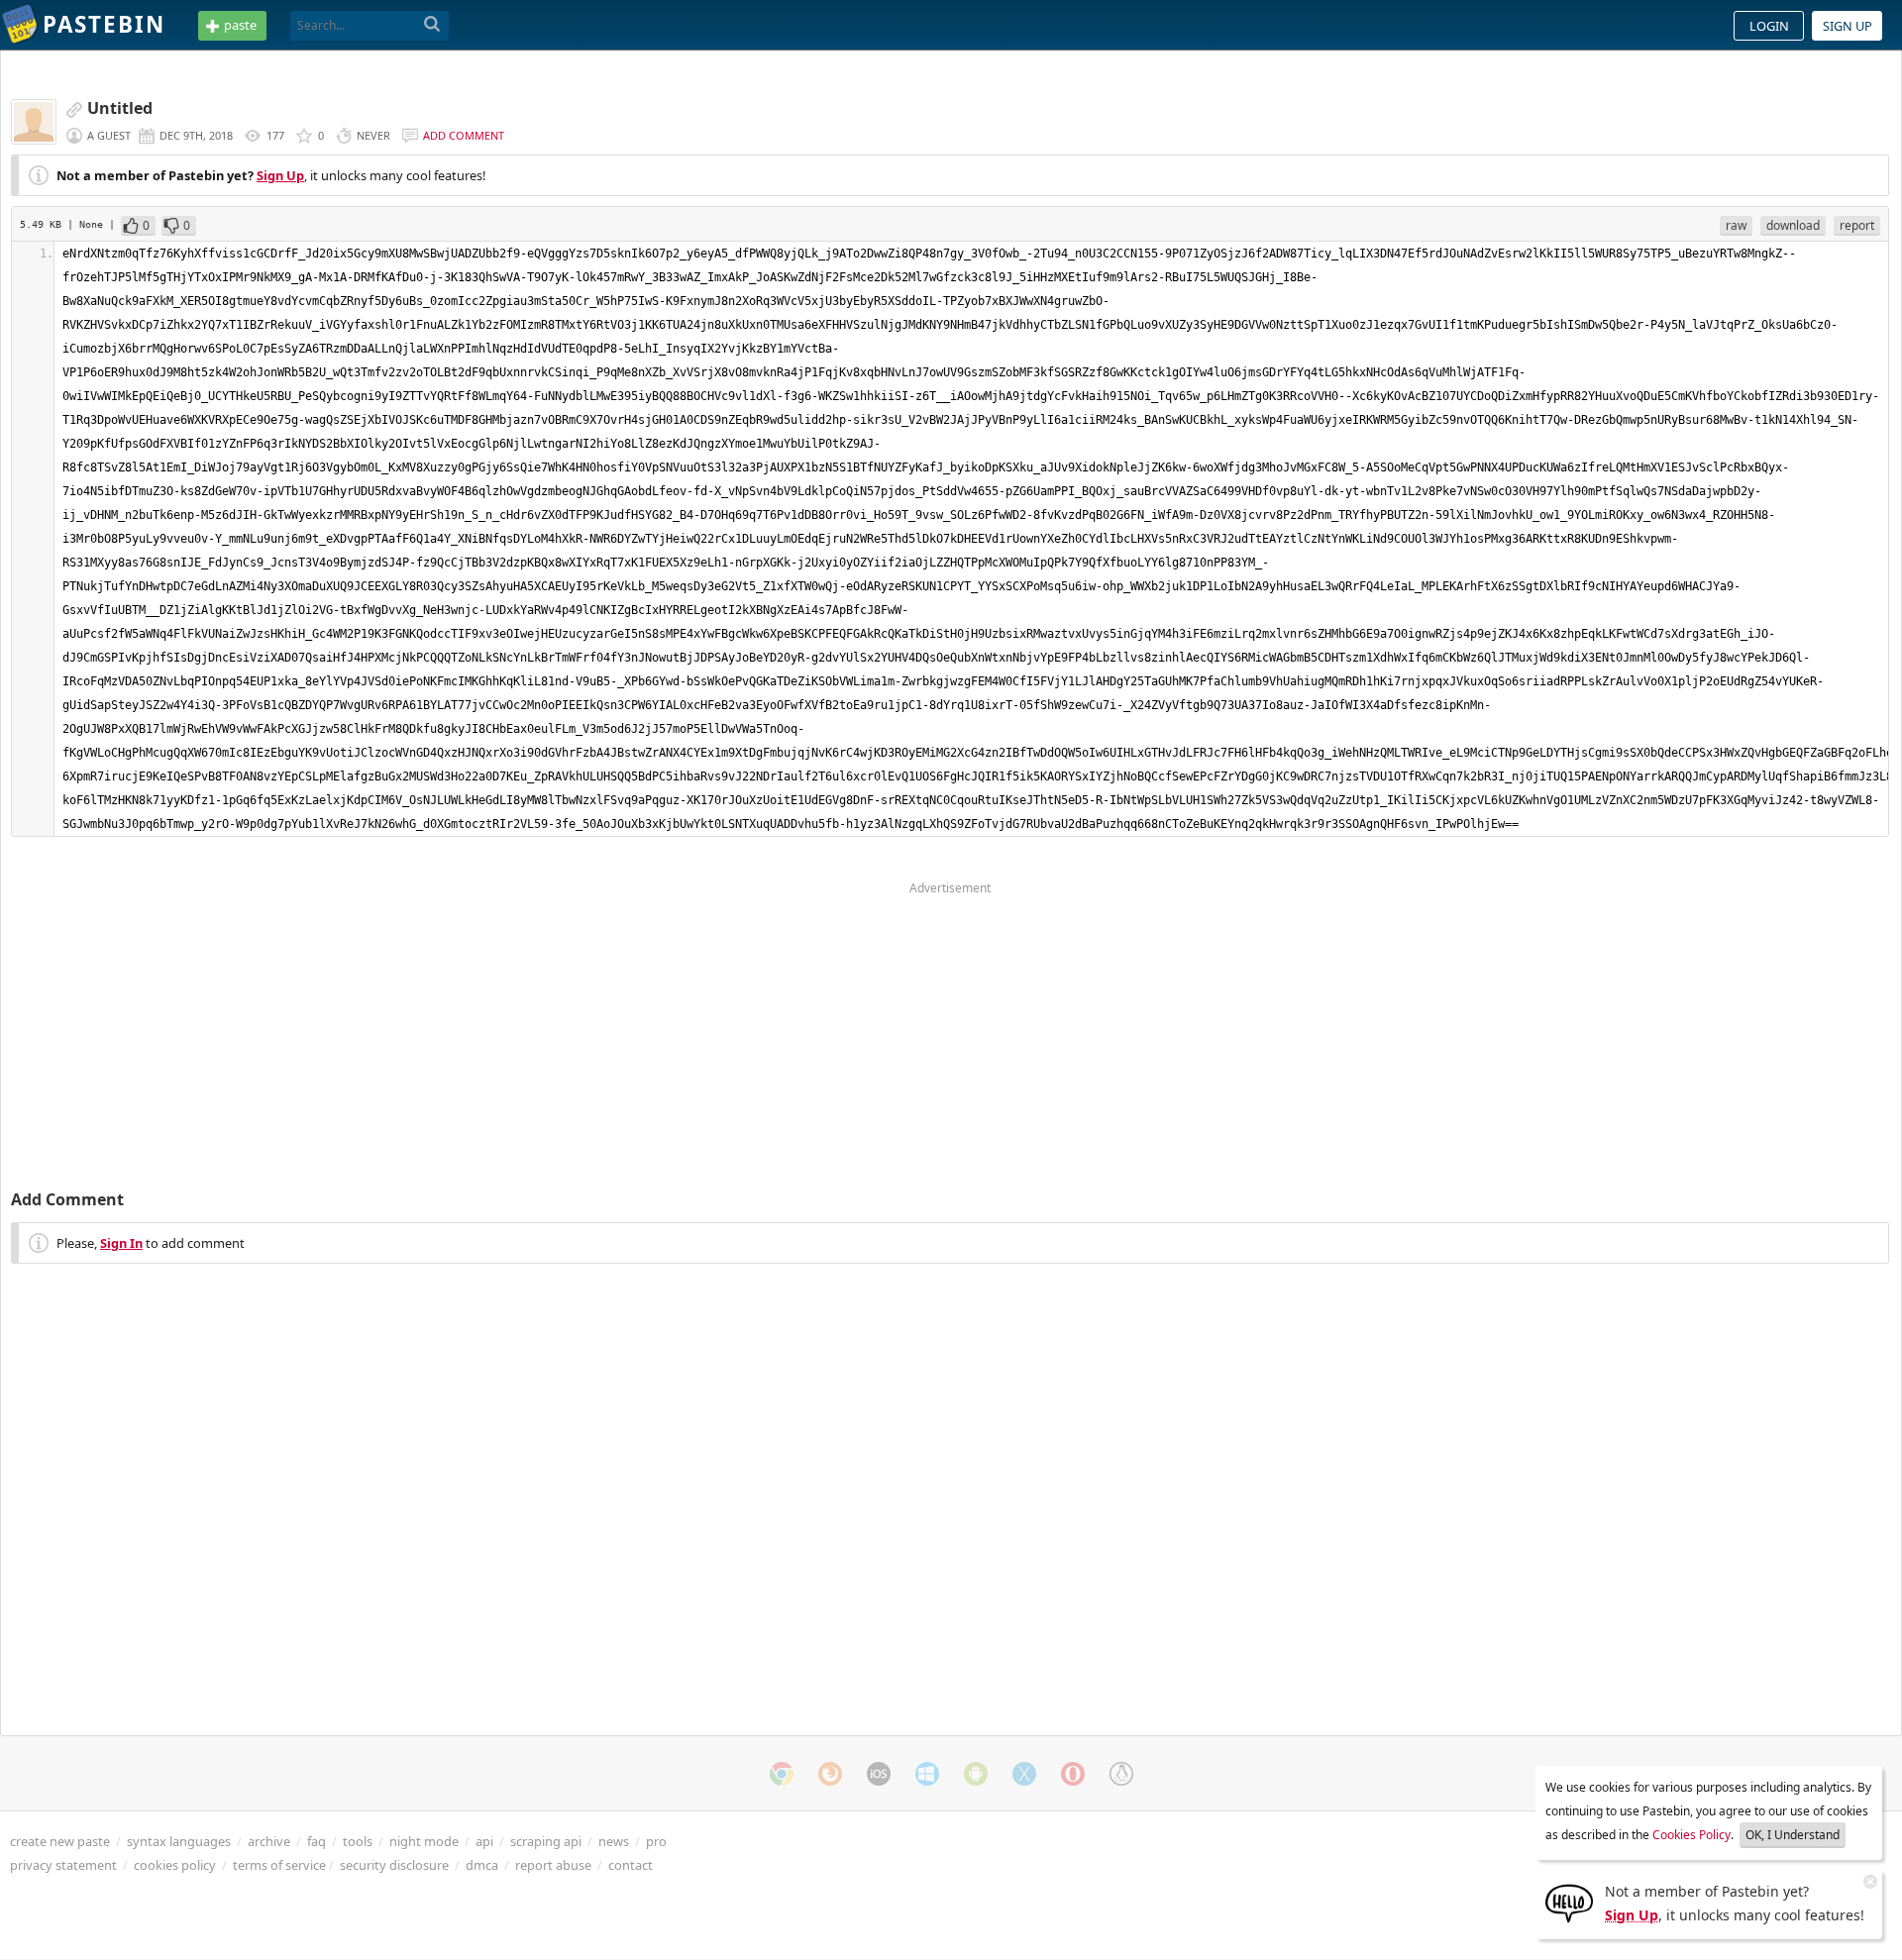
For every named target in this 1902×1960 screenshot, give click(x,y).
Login (1769, 26)
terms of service (279, 1865)
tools (358, 1841)
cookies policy (175, 1865)
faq (317, 1841)
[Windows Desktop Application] (927, 1774)
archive (269, 1841)
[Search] (432, 25)
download (1793, 225)
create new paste (60, 1841)
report (1857, 225)
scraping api (546, 1841)
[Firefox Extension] (830, 1774)
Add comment (464, 135)
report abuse (553, 1865)
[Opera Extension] (1073, 1774)
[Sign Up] (1569, 1902)
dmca (482, 1865)
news (614, 1841)
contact (631, 1865)
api (484, 1841)
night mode (424, 1841)
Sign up (1848, 26)
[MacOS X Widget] (1024, 1774)
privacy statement (63, 1865)
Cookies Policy (1691, 1835)
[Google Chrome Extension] (782, 1774)
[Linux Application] (1121, 1774)
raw (1736, 225)
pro (656, 1841)
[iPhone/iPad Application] (879, 1774)
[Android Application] (976, 1774)
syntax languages (179, 1841)
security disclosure (394, 1865)
